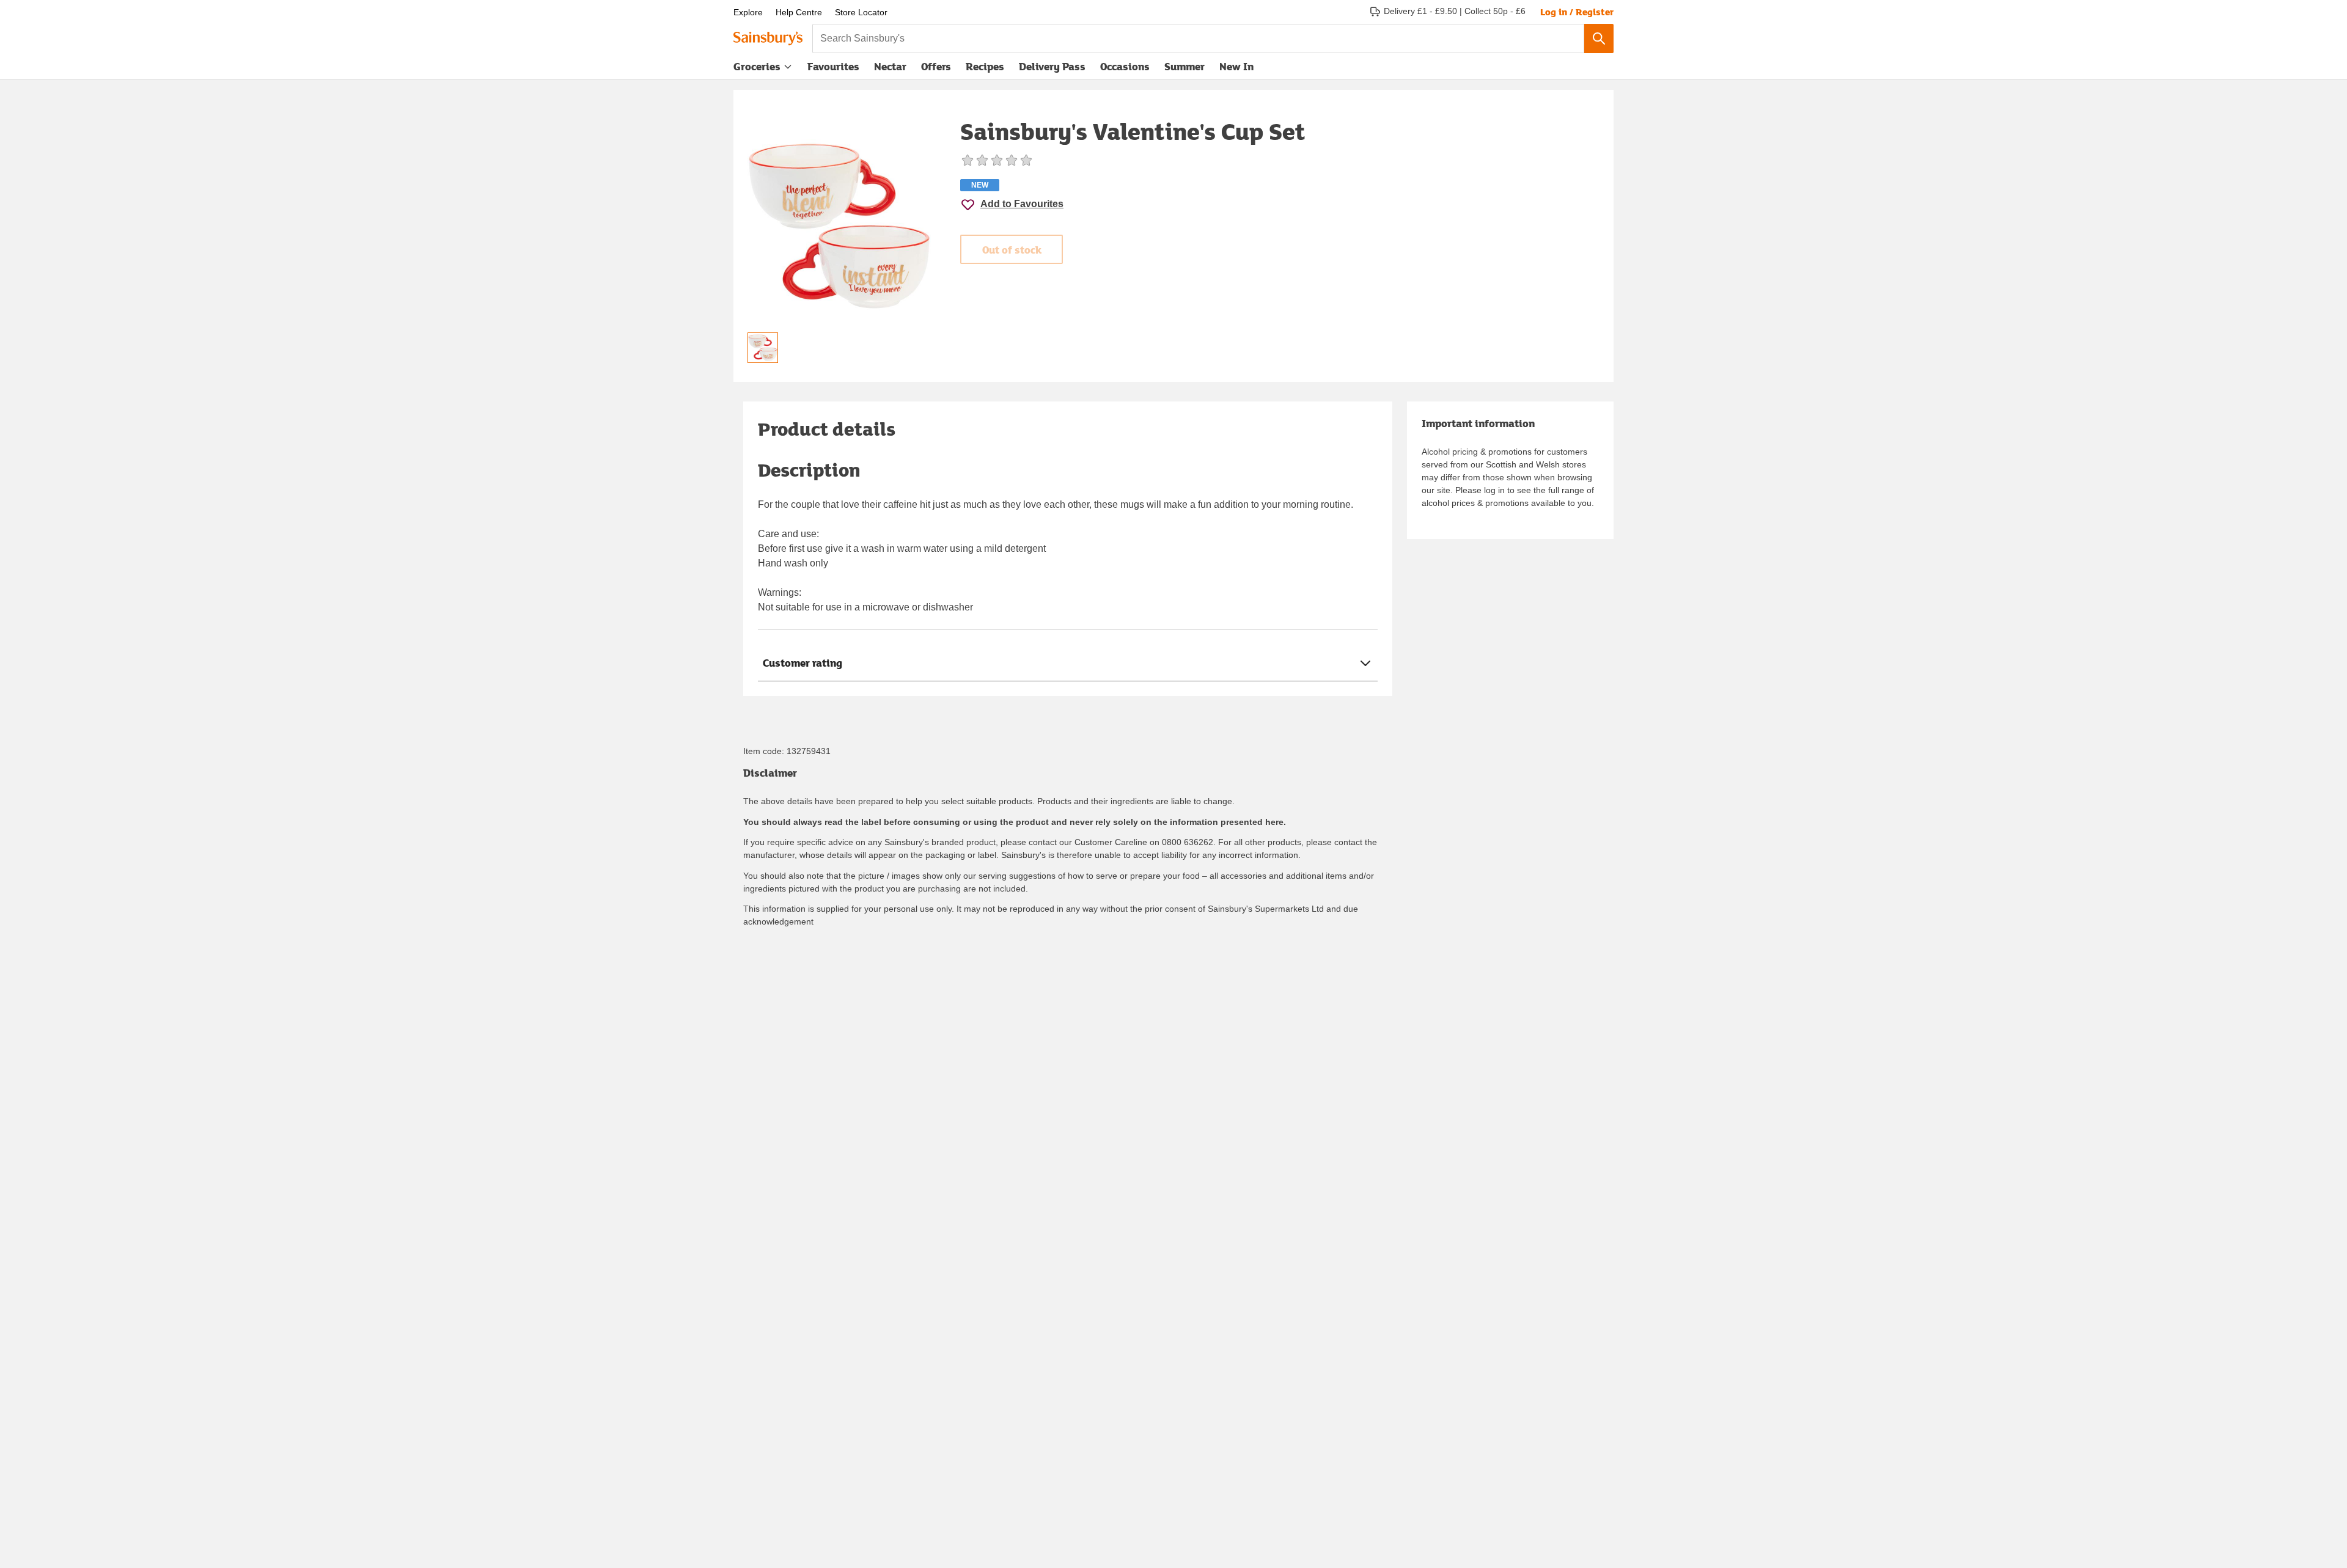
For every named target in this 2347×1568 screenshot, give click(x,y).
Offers (936, 66)
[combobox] (1198, 38)
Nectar (890, 66)
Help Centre (799, 12)
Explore (748, 12)
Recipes (985, 66)
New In (1236, 66)
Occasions (1125, 66)
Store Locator (861, 12)
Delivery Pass (1052, 69)
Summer (1185, 66)
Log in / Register (1577, 12)
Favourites (833, 66)
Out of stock (1012, 250)
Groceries (757, 66)
